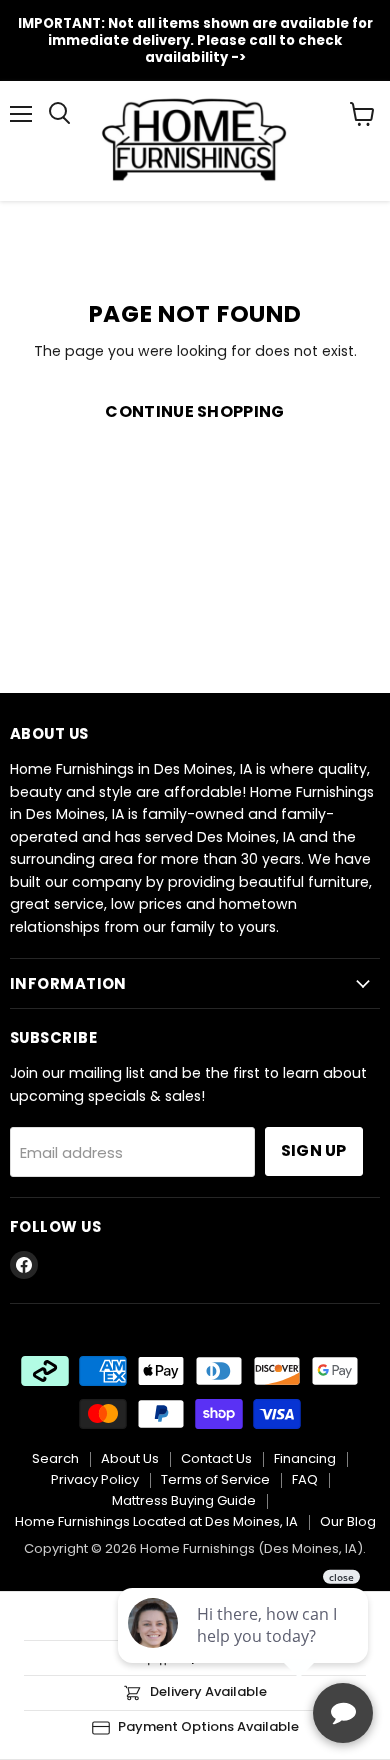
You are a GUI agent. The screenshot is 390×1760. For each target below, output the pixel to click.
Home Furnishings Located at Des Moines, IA (156, 1521)
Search (55, 1458)
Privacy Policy (95, 1479)
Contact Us (216, 1458)
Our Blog (348, 1521)
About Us (130, 1458)
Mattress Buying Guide (184, 1500)
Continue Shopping (194, 411)
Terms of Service (215, 1479)
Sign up (314, 1150)
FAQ (305, 1479)
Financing (305, 1458)
